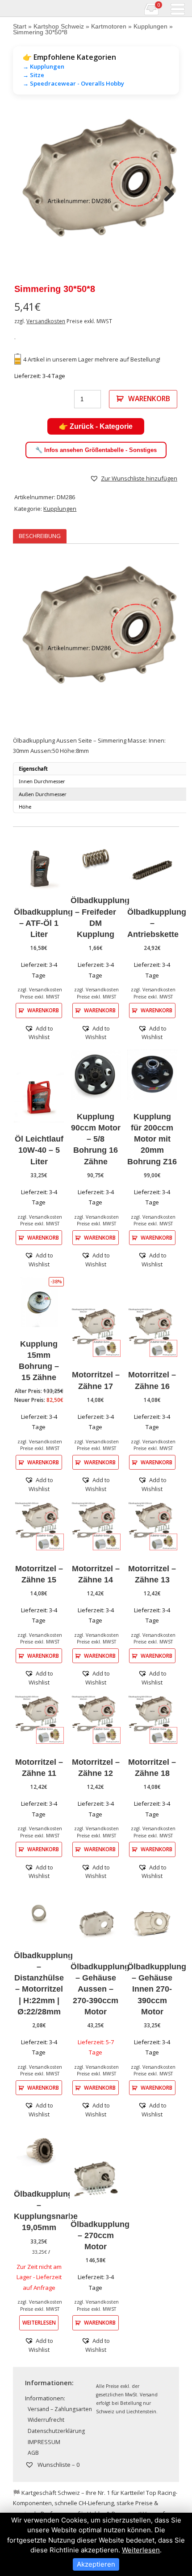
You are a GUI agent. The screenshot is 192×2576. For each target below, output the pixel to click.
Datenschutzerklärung (56, 2431)
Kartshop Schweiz (59, 26)
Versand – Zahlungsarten (60, 2409)
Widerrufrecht (46, 2420)
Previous (26, 194)
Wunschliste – (58, 2465)
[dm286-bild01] (96, 194)
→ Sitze (33, 75)
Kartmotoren (109, 26)
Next (166, 194)
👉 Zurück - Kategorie (96, 426)
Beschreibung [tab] (40, 536)
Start (20, 26)
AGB (33, 2453)
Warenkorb (149, 399)
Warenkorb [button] (43, 1010)
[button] (134, 478)
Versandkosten (46, 321)
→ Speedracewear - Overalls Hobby (73, 83)
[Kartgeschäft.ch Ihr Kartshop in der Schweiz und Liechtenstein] (6, 8)
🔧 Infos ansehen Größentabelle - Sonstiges (96, 450)
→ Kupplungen (44, 66)
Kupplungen (150, 26)
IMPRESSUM (44, 2442)
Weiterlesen (39, 2322)
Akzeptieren (96, 2564)
